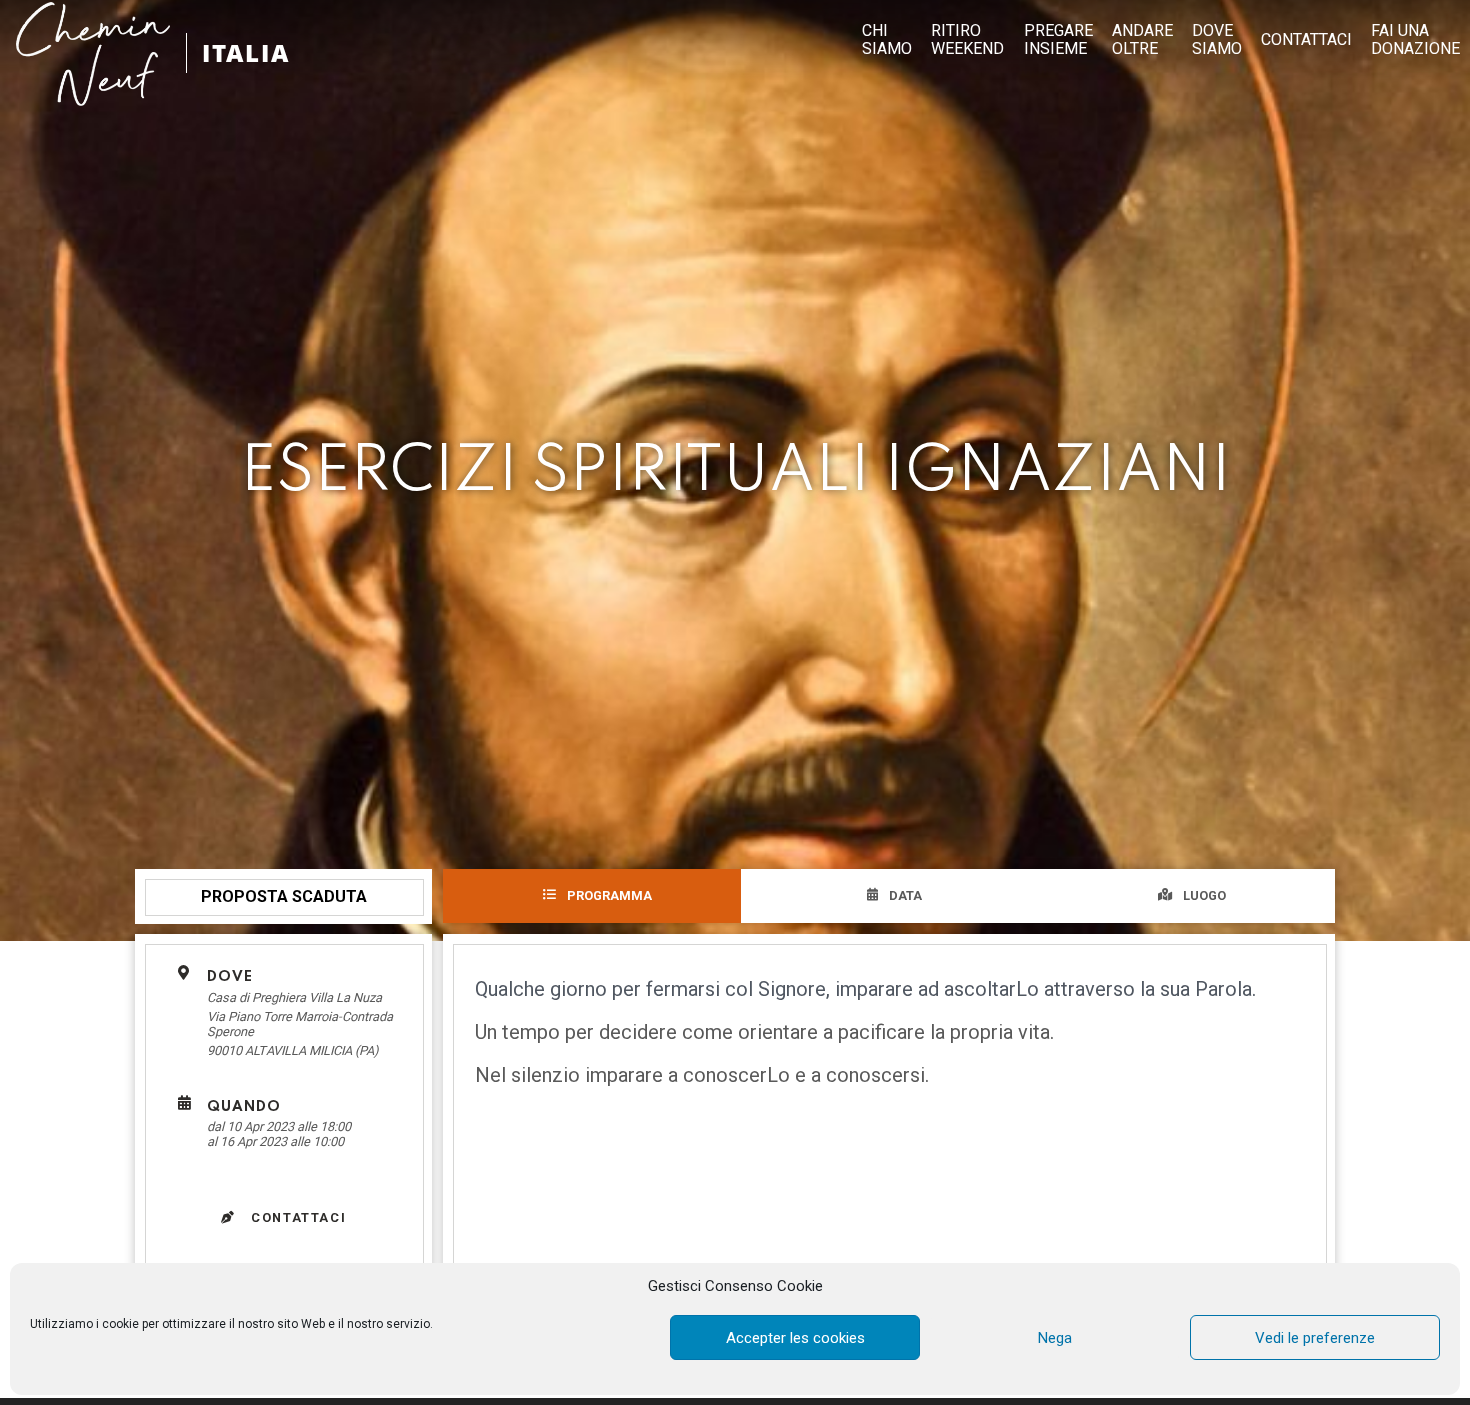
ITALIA (246, 52)
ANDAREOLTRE (1142, 40)
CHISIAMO (887, 40)
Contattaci (297, 1217)
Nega (1055, 1338)
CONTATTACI (1306, 40)
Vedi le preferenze (1315, 1338)
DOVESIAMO (1217, 40)
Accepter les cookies (795, 1338)
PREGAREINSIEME (1058, 40)
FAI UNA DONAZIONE (1415, 40)
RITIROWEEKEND (967, 40)
